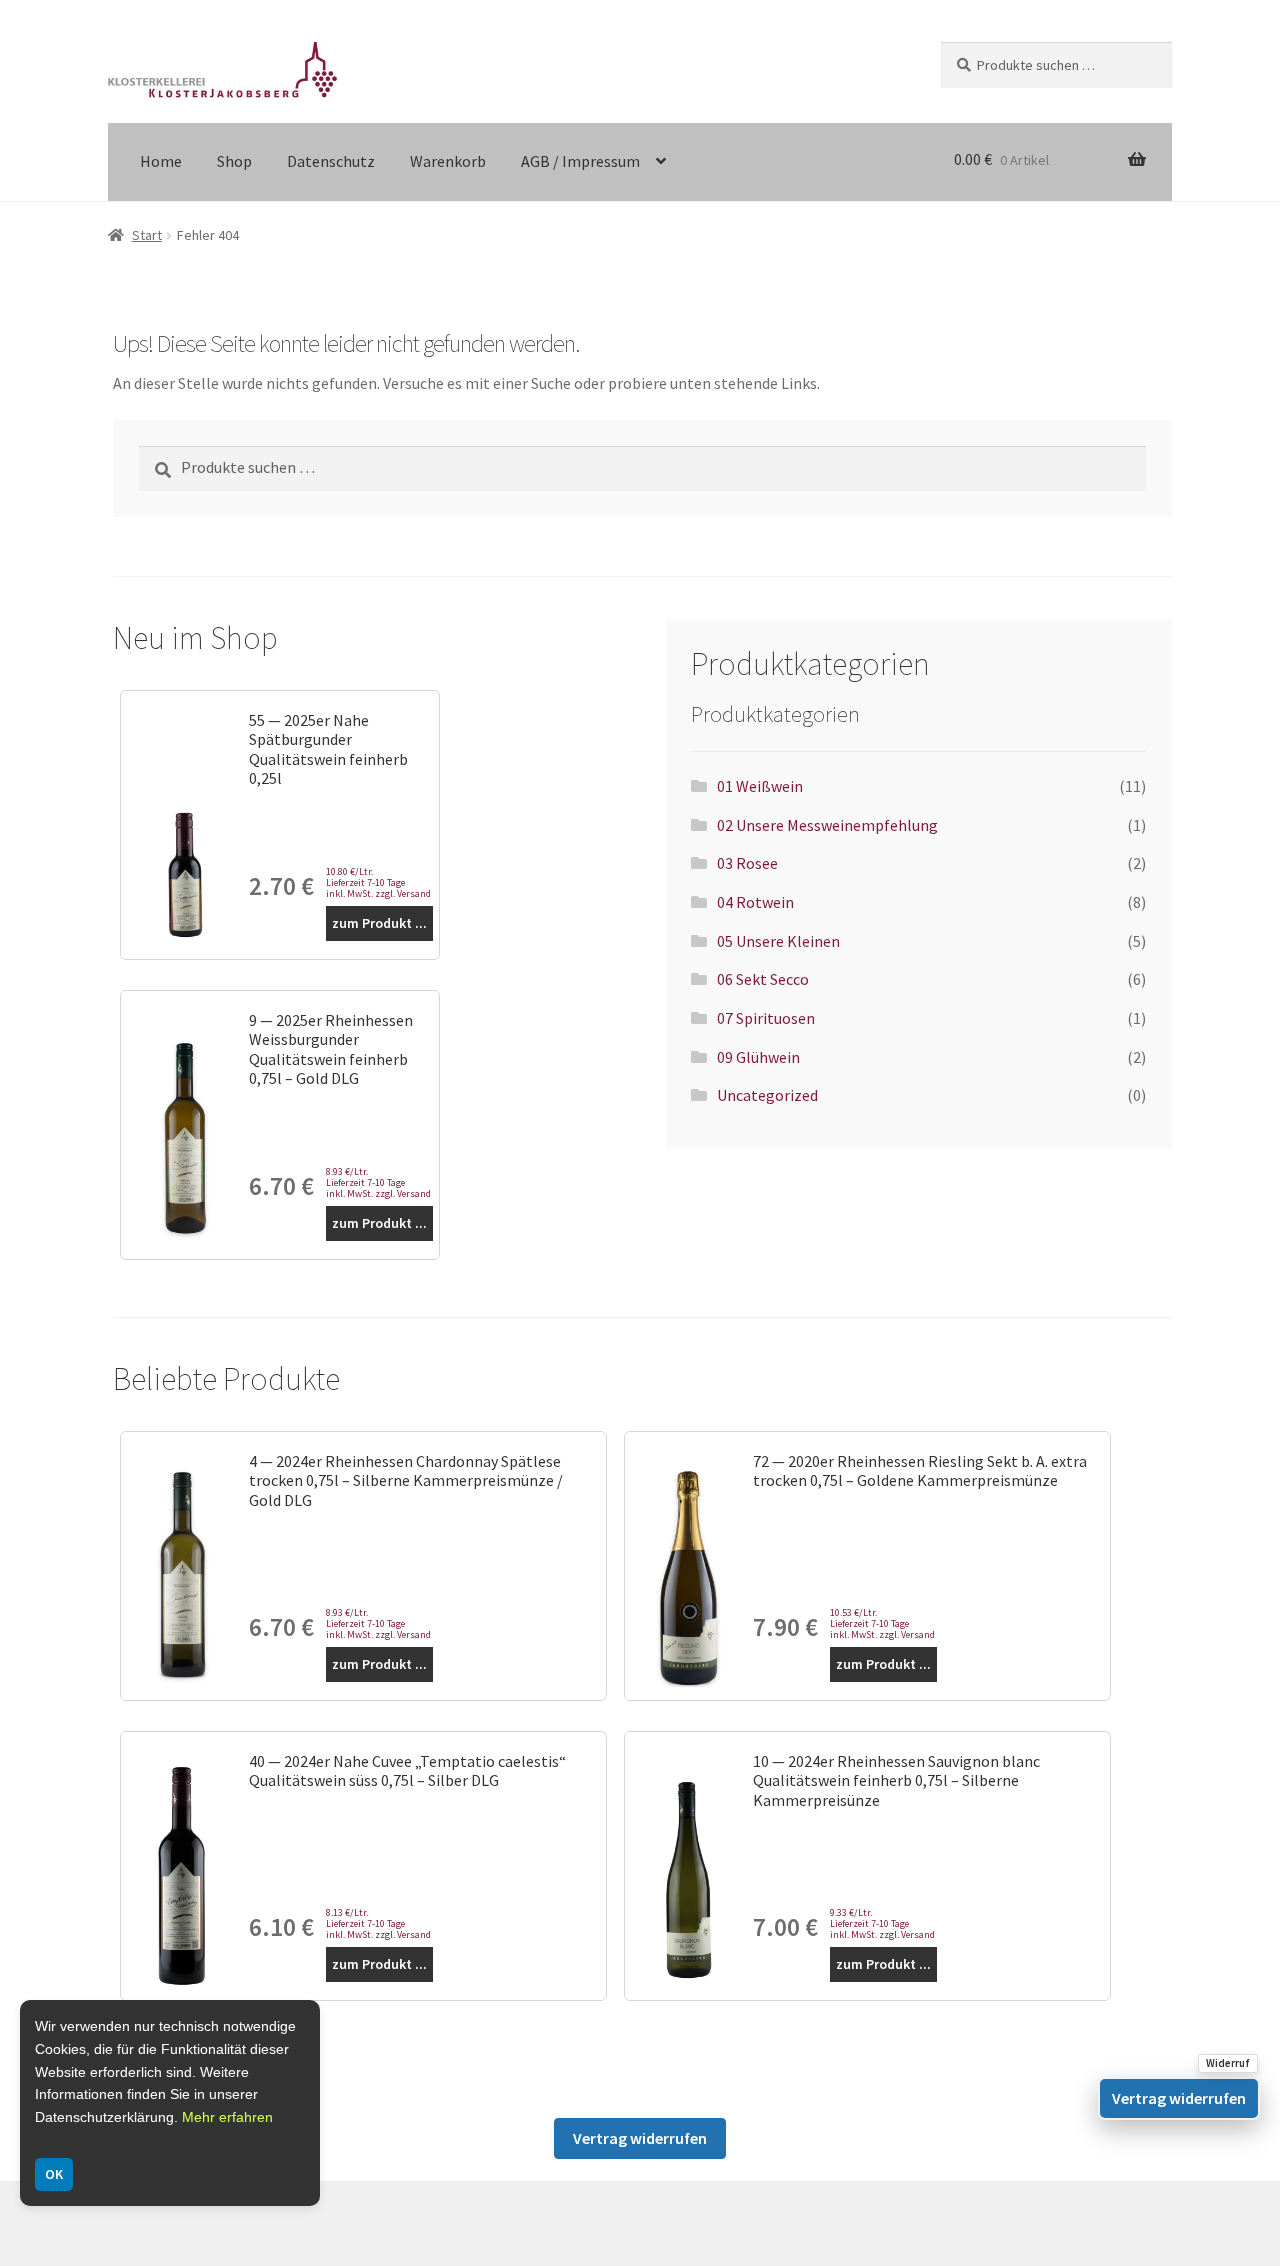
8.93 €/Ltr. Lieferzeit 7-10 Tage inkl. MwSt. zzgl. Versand (378, 1182)
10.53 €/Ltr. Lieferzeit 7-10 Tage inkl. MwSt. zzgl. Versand (882, 1623)
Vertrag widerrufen (640, 2138)
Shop (234, 161)
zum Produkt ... (379, 923)
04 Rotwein (755, 902)
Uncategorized (767, 1095)
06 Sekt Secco (763, 979)
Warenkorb (448, 161)
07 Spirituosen (766, 1018)
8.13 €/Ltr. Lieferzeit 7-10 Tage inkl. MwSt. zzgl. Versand (378, 1923)
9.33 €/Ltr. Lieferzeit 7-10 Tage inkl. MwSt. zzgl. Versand (882, 1923)
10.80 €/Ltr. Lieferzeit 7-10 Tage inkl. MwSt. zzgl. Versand (378, 882)
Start (147, 235)
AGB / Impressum (580, 161)
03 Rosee (747, 863)
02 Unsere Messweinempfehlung (827, 825)
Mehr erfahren (227, 2117)
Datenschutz (331, 161)
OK (54, 2174)
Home (161, 161)
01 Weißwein (760, 786)
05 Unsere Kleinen (778, 941)
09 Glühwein (758, 1057)
